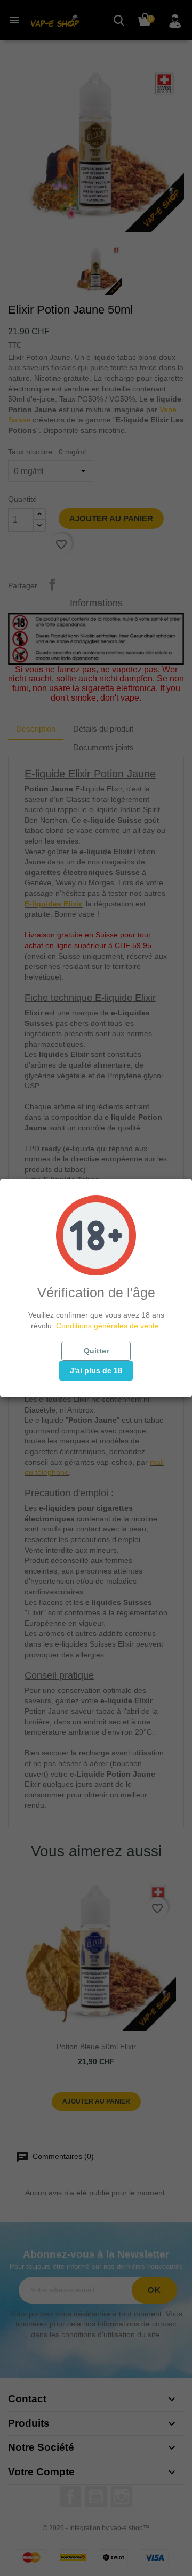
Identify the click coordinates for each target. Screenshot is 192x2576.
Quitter (96, 1351)
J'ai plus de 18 (96, 1370)
